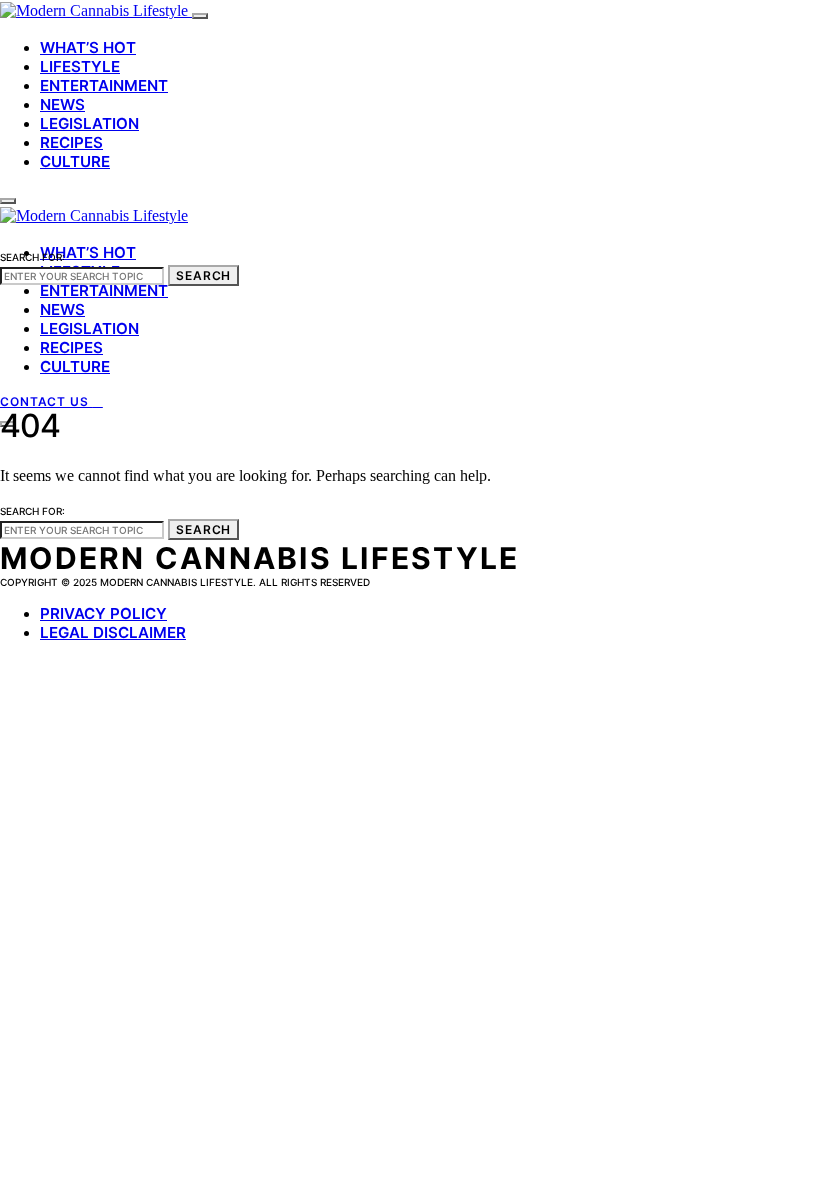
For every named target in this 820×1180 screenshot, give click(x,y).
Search (203, 275)
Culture (75, 161)
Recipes (71, 142)
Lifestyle (80, 66)
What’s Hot (88, 47)
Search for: (32, 257)
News (62, 104)
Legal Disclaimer (113, 632)
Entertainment (104, 85)
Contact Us (46, 401)
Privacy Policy (103, 613)
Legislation (89, 123)
